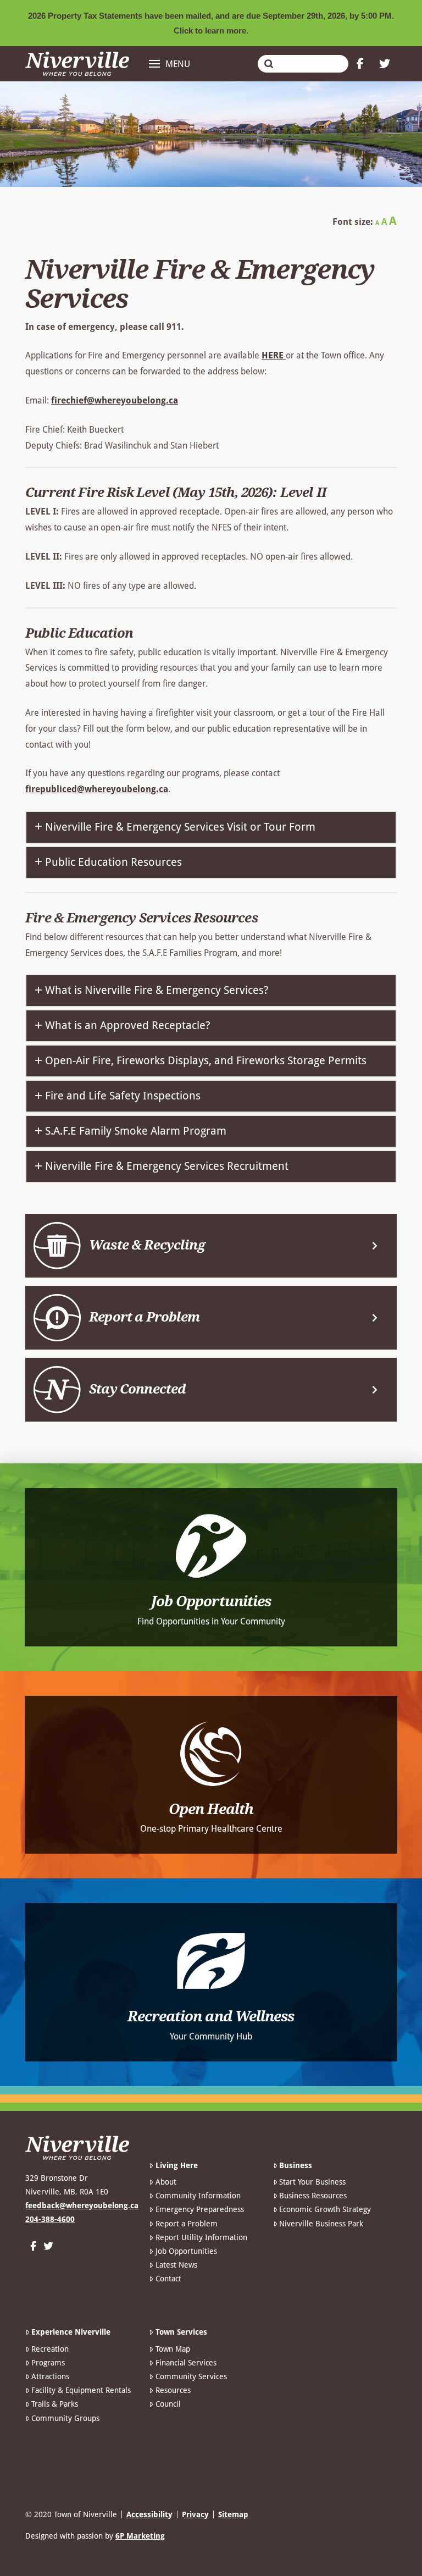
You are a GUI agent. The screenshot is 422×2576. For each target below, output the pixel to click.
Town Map (173, 2349)
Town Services (181, 2332)
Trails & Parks (55, 2404)
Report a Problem (186, 2224)
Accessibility (149, 2514)
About (166, 2182)
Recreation (50, 2349)
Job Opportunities (186, 2251)
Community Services (191, 2376)
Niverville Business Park (321, 2224)
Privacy (195, 2514)
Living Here (176, 2165)
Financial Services (186, 2363)
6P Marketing (140, 2536)
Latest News (176, 2265)
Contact (168, 2279)
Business (296, 2165)
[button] (170, 64)
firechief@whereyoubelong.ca (115, 400)
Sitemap (233, 2514)
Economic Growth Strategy (325, 2209)
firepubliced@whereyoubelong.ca (97, 789)
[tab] (211, 827)
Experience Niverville (71, 2332)
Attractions (50, 2376)
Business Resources (313, 2196)
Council (168, 2404)
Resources (173, 2390)
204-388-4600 (50, 2219)
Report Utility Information (201, 2237)
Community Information (198, 2196)
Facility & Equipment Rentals (81, 2390)
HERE (274, 355)
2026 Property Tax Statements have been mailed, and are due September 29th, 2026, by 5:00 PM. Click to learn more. (211, 23)
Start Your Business (312, 2182)
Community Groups (65, 2418)
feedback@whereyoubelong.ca (82, 2205)
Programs (48, 2363)
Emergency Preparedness (199, 2209)
